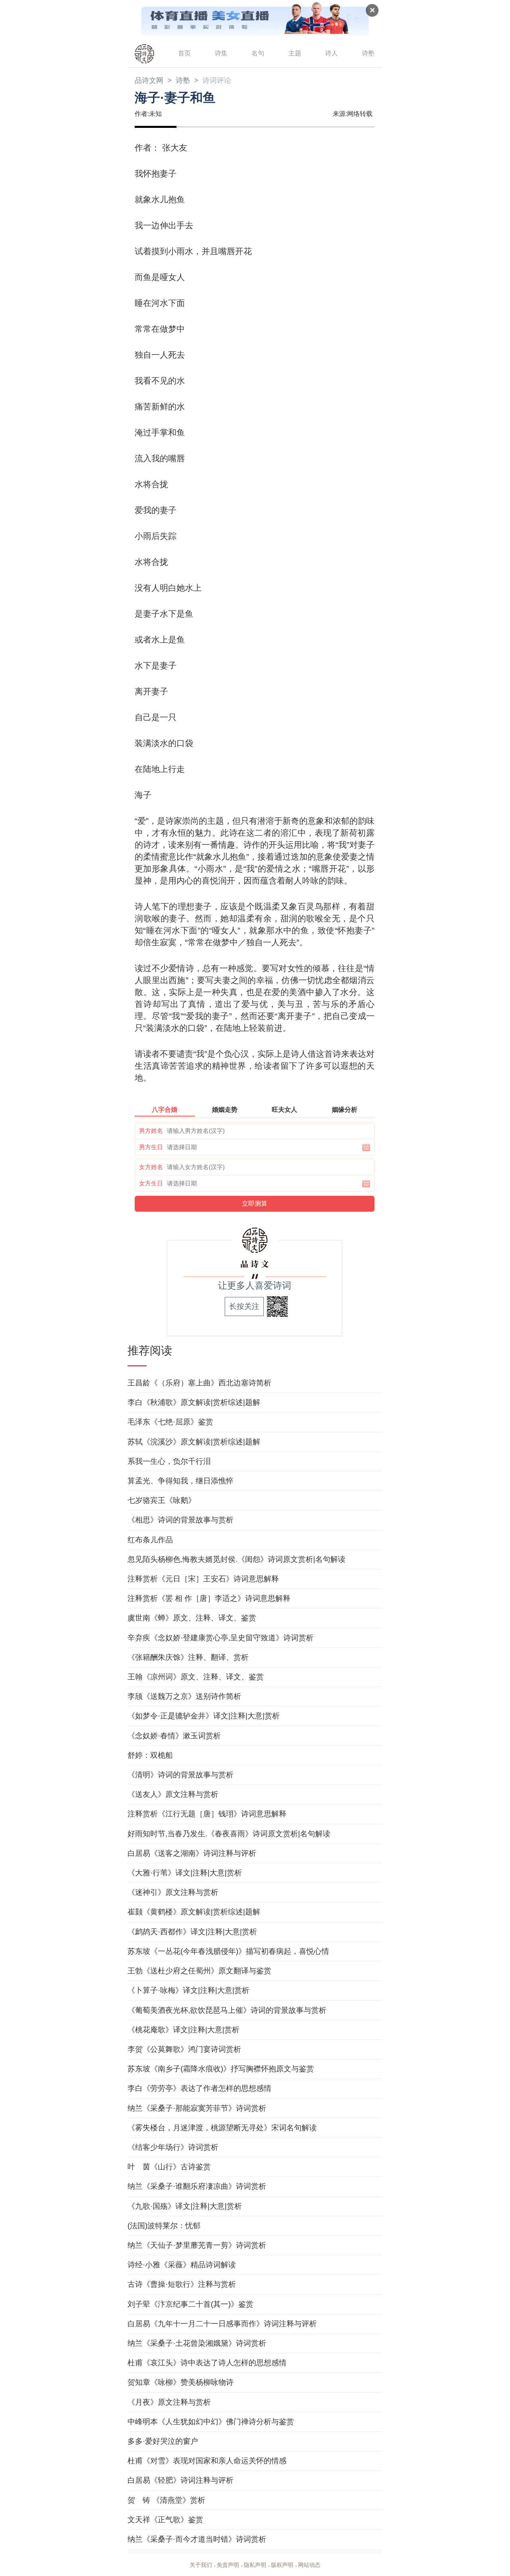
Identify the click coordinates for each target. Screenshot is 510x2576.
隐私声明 (255, 2565)
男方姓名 (151, 1131)
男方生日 (151, 1147)
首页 (184, 53)
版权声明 (282, 2565)
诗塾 (368, 53)
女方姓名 (151, 1167)
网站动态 (309, 2565)
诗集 (221, 53)
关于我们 (201, 2565)
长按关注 (244, 1306)
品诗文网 (149, 80)
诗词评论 (217, 80)
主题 (295, 53)
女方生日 (151, 1183)
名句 (258, 53)
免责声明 (228, 2565)
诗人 (331, 53)
